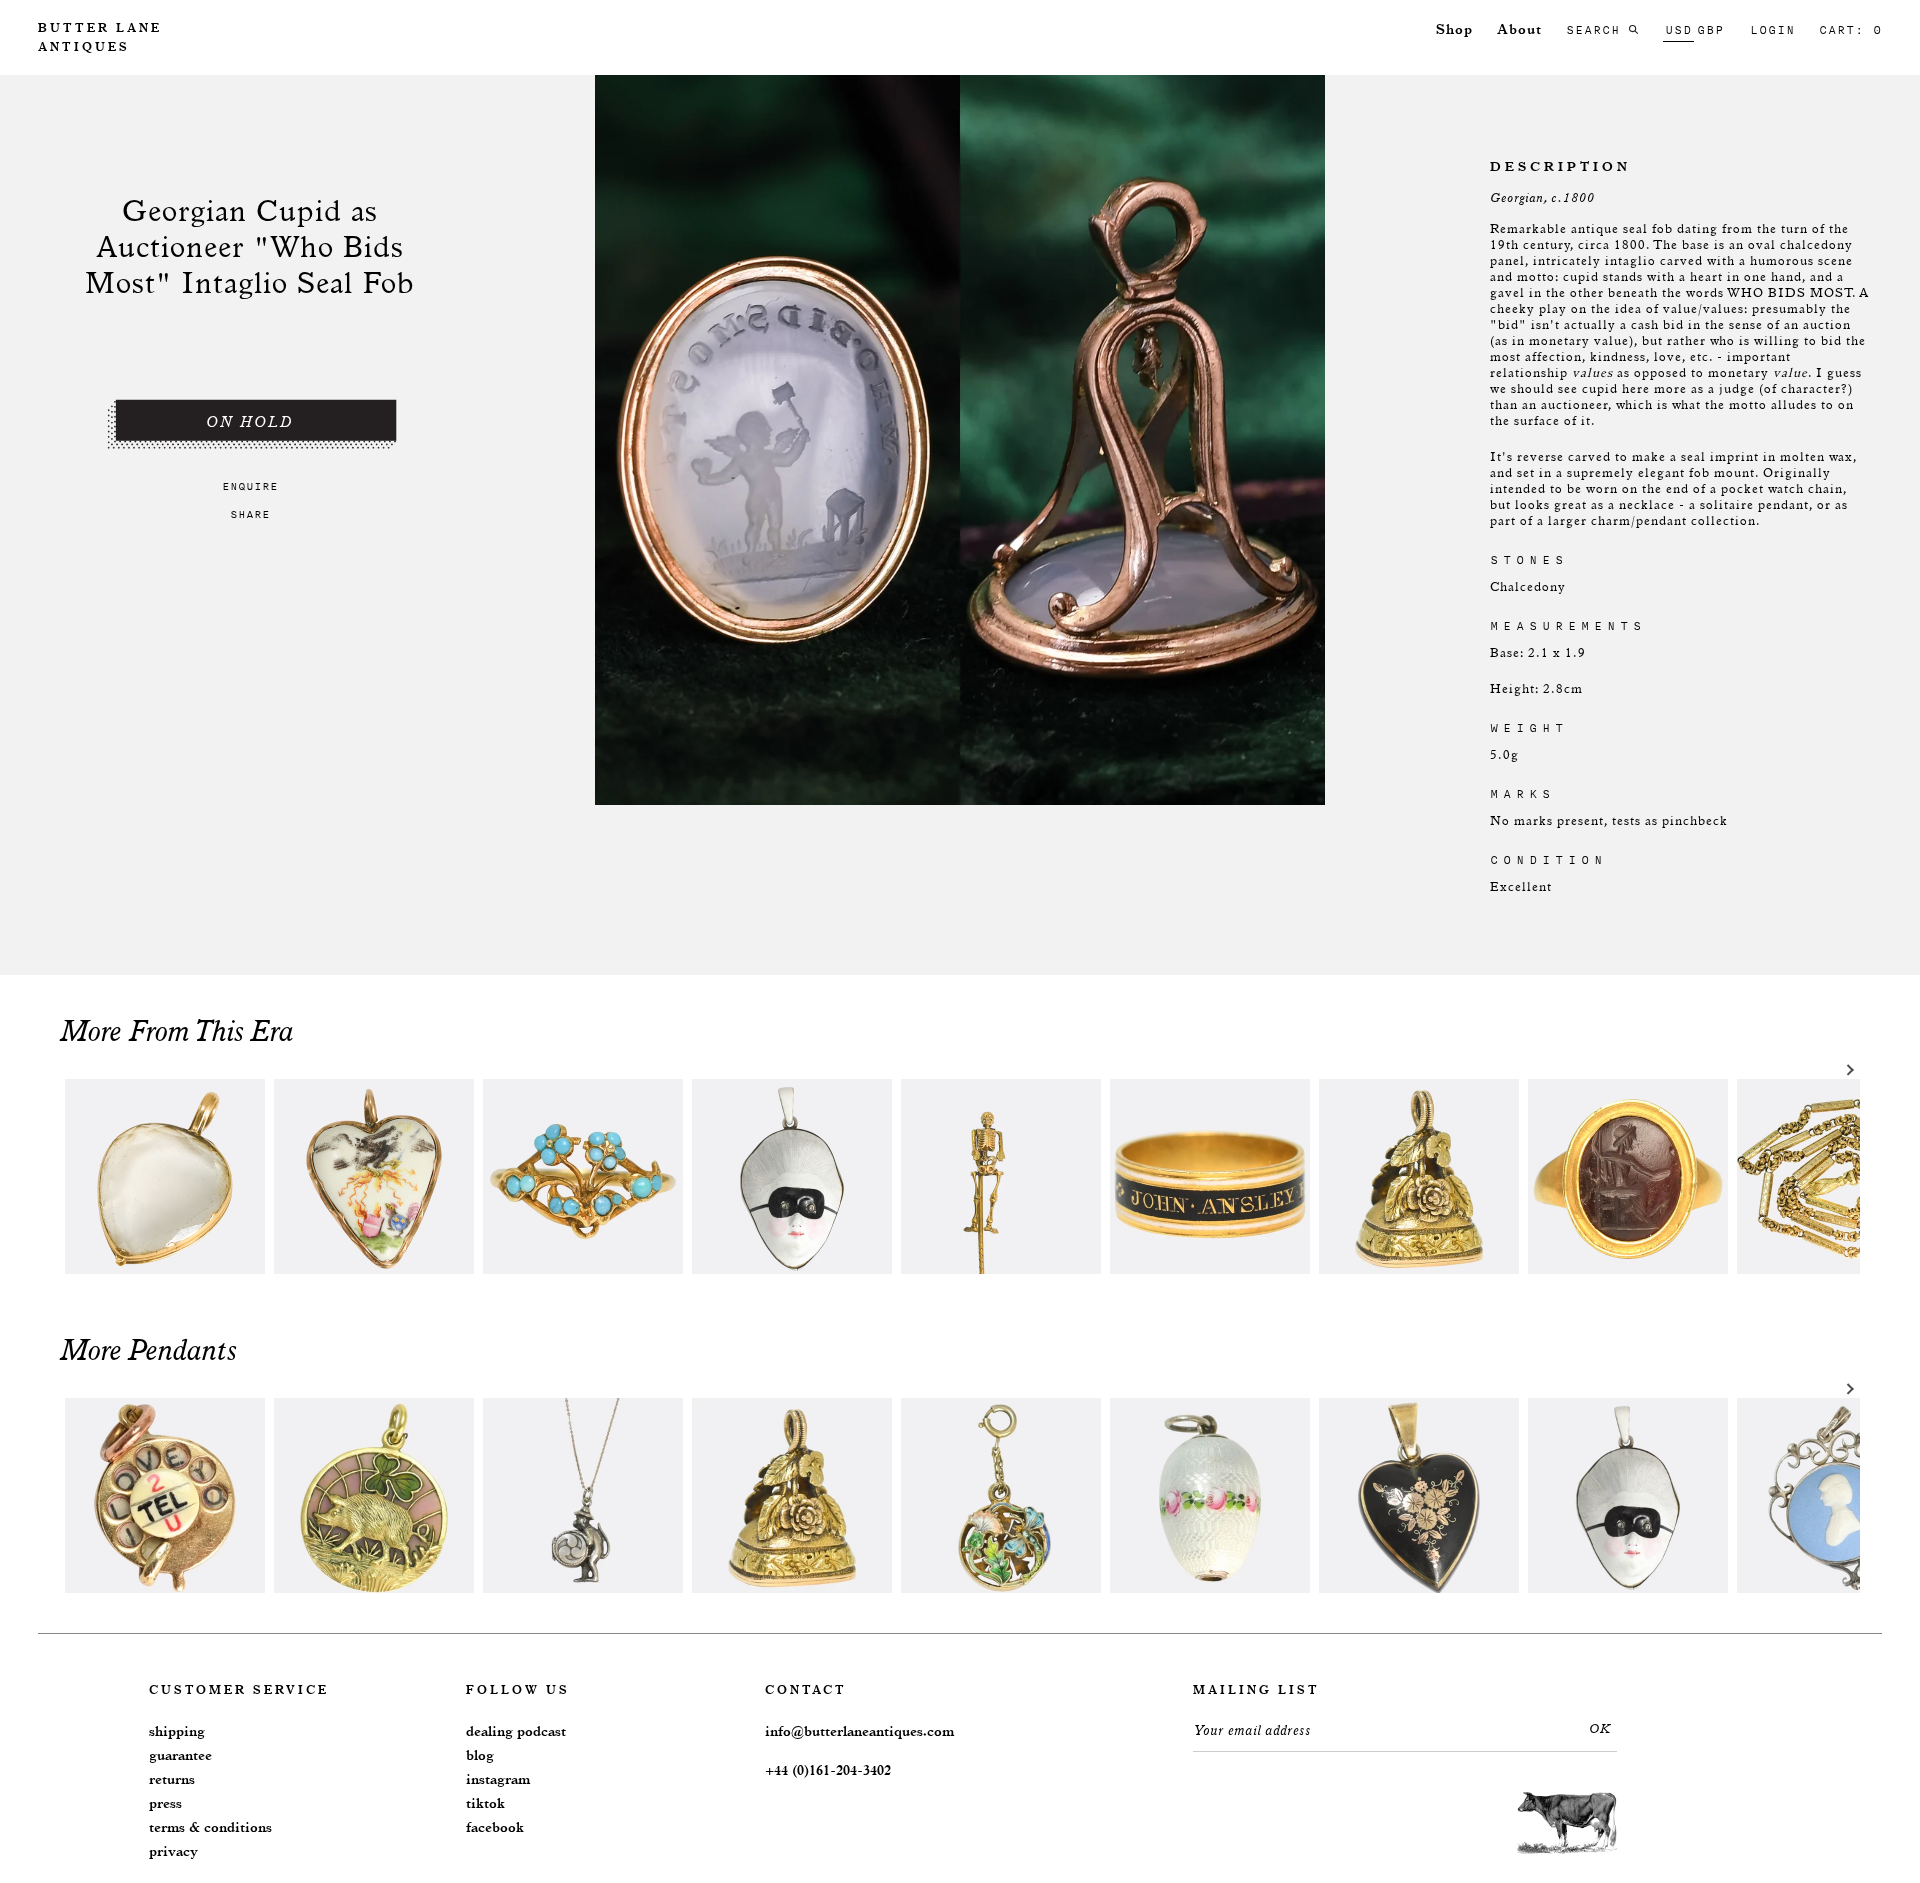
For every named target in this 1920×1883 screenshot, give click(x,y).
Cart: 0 (1850, 30)
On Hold (250, 422)
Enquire (250, 486)
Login (1772, 30)
